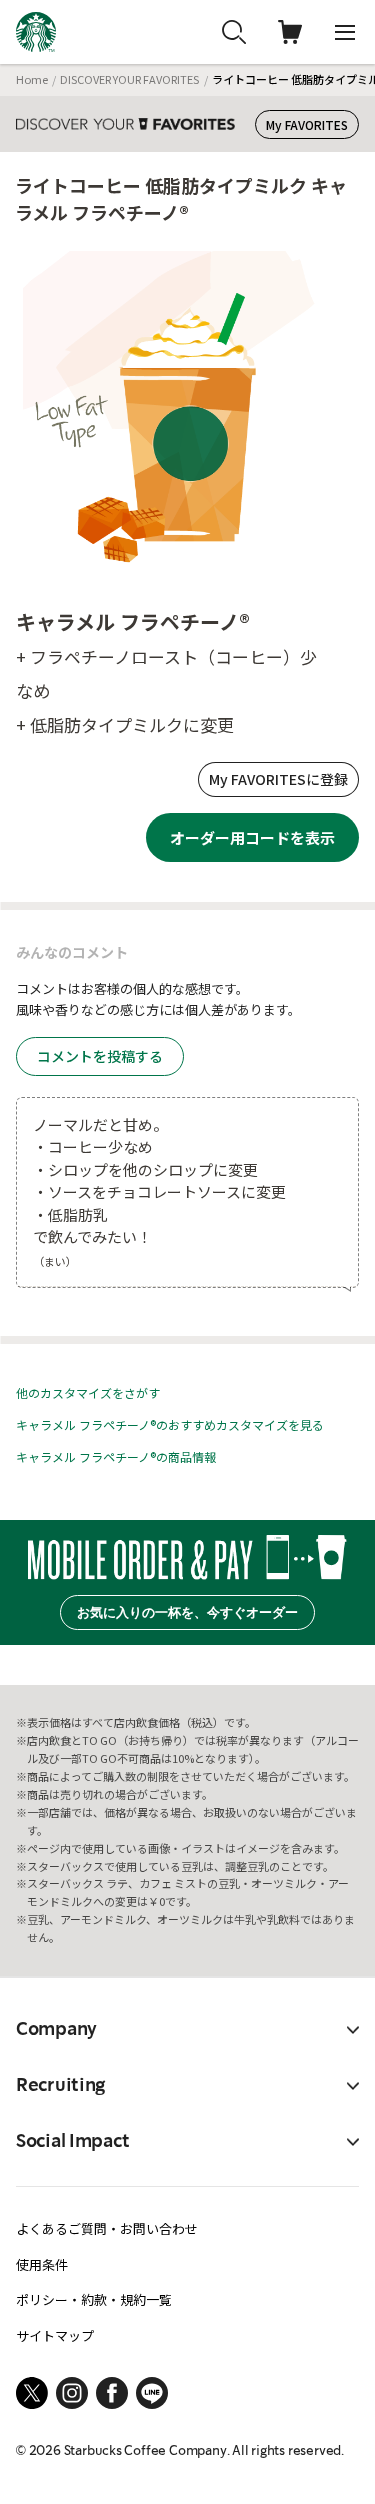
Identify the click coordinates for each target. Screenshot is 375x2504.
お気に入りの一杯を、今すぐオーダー (187, 1612)
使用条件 (42, 2264)
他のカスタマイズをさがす (88, 1392)
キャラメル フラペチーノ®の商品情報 (116, 1456)
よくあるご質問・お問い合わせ (107, 2228)
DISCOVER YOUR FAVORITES (129, 79)
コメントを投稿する (100, 1056)
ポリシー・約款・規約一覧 (94, 2299)
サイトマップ (55, 2335)
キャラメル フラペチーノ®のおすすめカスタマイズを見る (170, 1424)
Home (32, 79)
